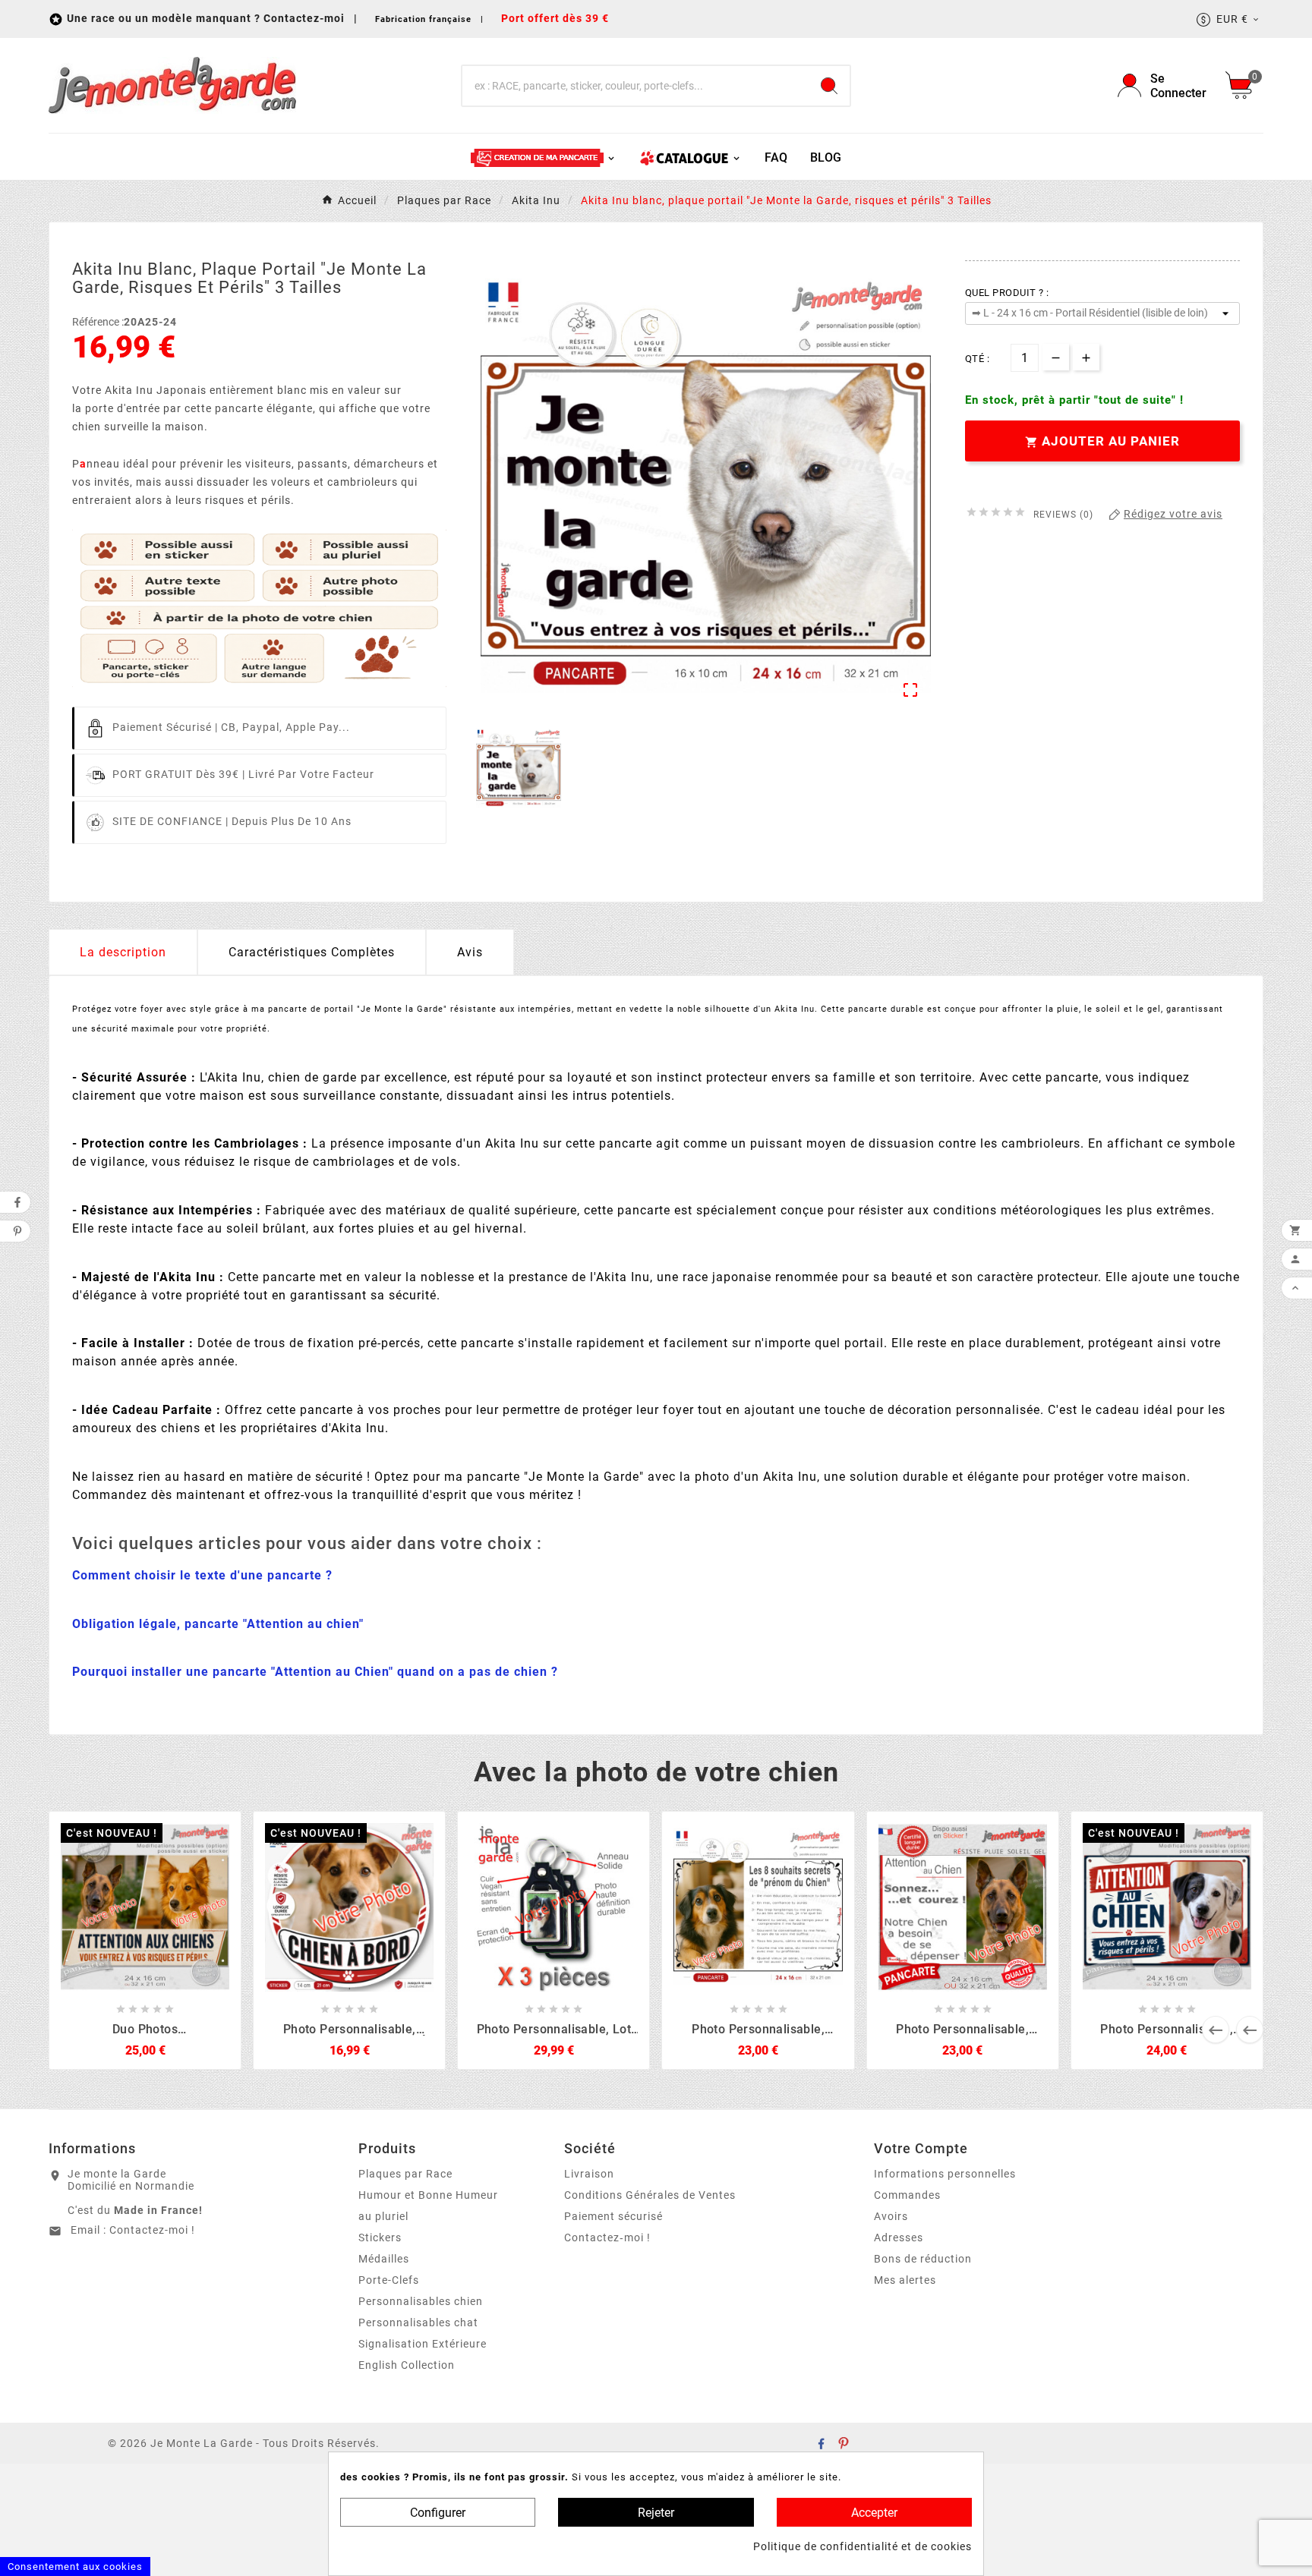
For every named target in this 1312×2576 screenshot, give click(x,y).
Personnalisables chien (421, 2301)
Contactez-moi (306, 18)
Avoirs (891, 2216)
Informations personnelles (945, 2174)
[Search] (829, 86)
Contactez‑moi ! (607, 2237)
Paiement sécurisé (613, 2216)
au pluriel (383, 2216)
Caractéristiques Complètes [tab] (312, 952)
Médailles (384, 2259)
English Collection (407, 2365)
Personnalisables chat (418, 2322)
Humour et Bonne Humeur (428, 2195)
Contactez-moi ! (152, 2230)
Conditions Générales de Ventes (650, 2195)
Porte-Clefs (389, 2280)
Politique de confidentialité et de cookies (863, 2546)
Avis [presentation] (470, 952)
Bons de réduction (923, 2259)
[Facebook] (821, 2443)
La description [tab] (123, 952)
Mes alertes (905, 2280)
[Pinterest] (844, 2443)
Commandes (907, 2195)
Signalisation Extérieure (423, 2344)
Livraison (589, 2174)
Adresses (899, 2237)
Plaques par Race (405, 2174)
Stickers (380, 2237)
